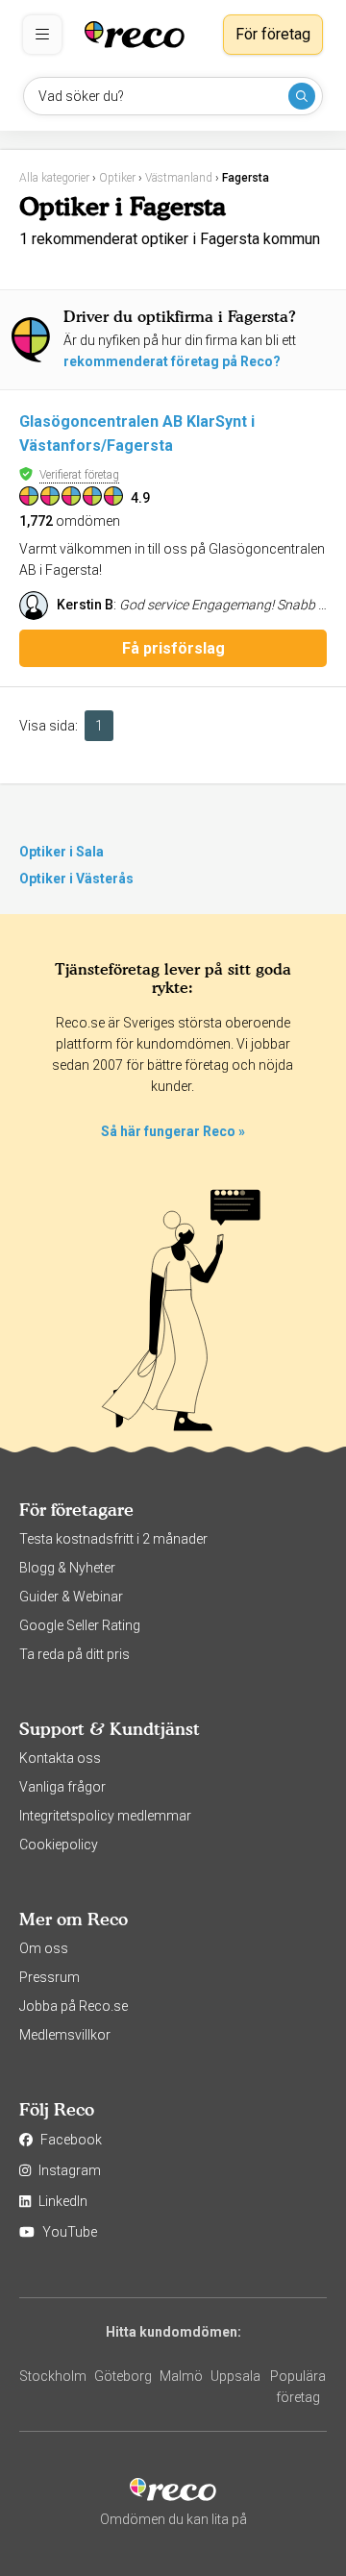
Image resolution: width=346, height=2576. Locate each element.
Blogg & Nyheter (67, 1568)
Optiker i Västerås (76, 879)
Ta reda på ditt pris (74, 1654)
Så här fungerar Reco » (173, 1131)
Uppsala (235, 2376)
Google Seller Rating (80, 1625)
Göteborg (123, 2376)
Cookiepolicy (59, 1845)
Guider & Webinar (71, 1597)
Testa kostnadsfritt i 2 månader (113, 1539)
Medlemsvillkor (65, 2035)
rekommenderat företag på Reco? (172, 361)
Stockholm (53, 2376)
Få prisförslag (173, 648)
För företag (273, 34)
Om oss (44, 1948)
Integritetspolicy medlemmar (105, 1816)
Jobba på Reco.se (74, 2006)
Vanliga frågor (62, 1787)
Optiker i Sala (62, 852)
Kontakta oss (60, 1758)
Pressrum (49, 1977)
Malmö (181, 2376)
